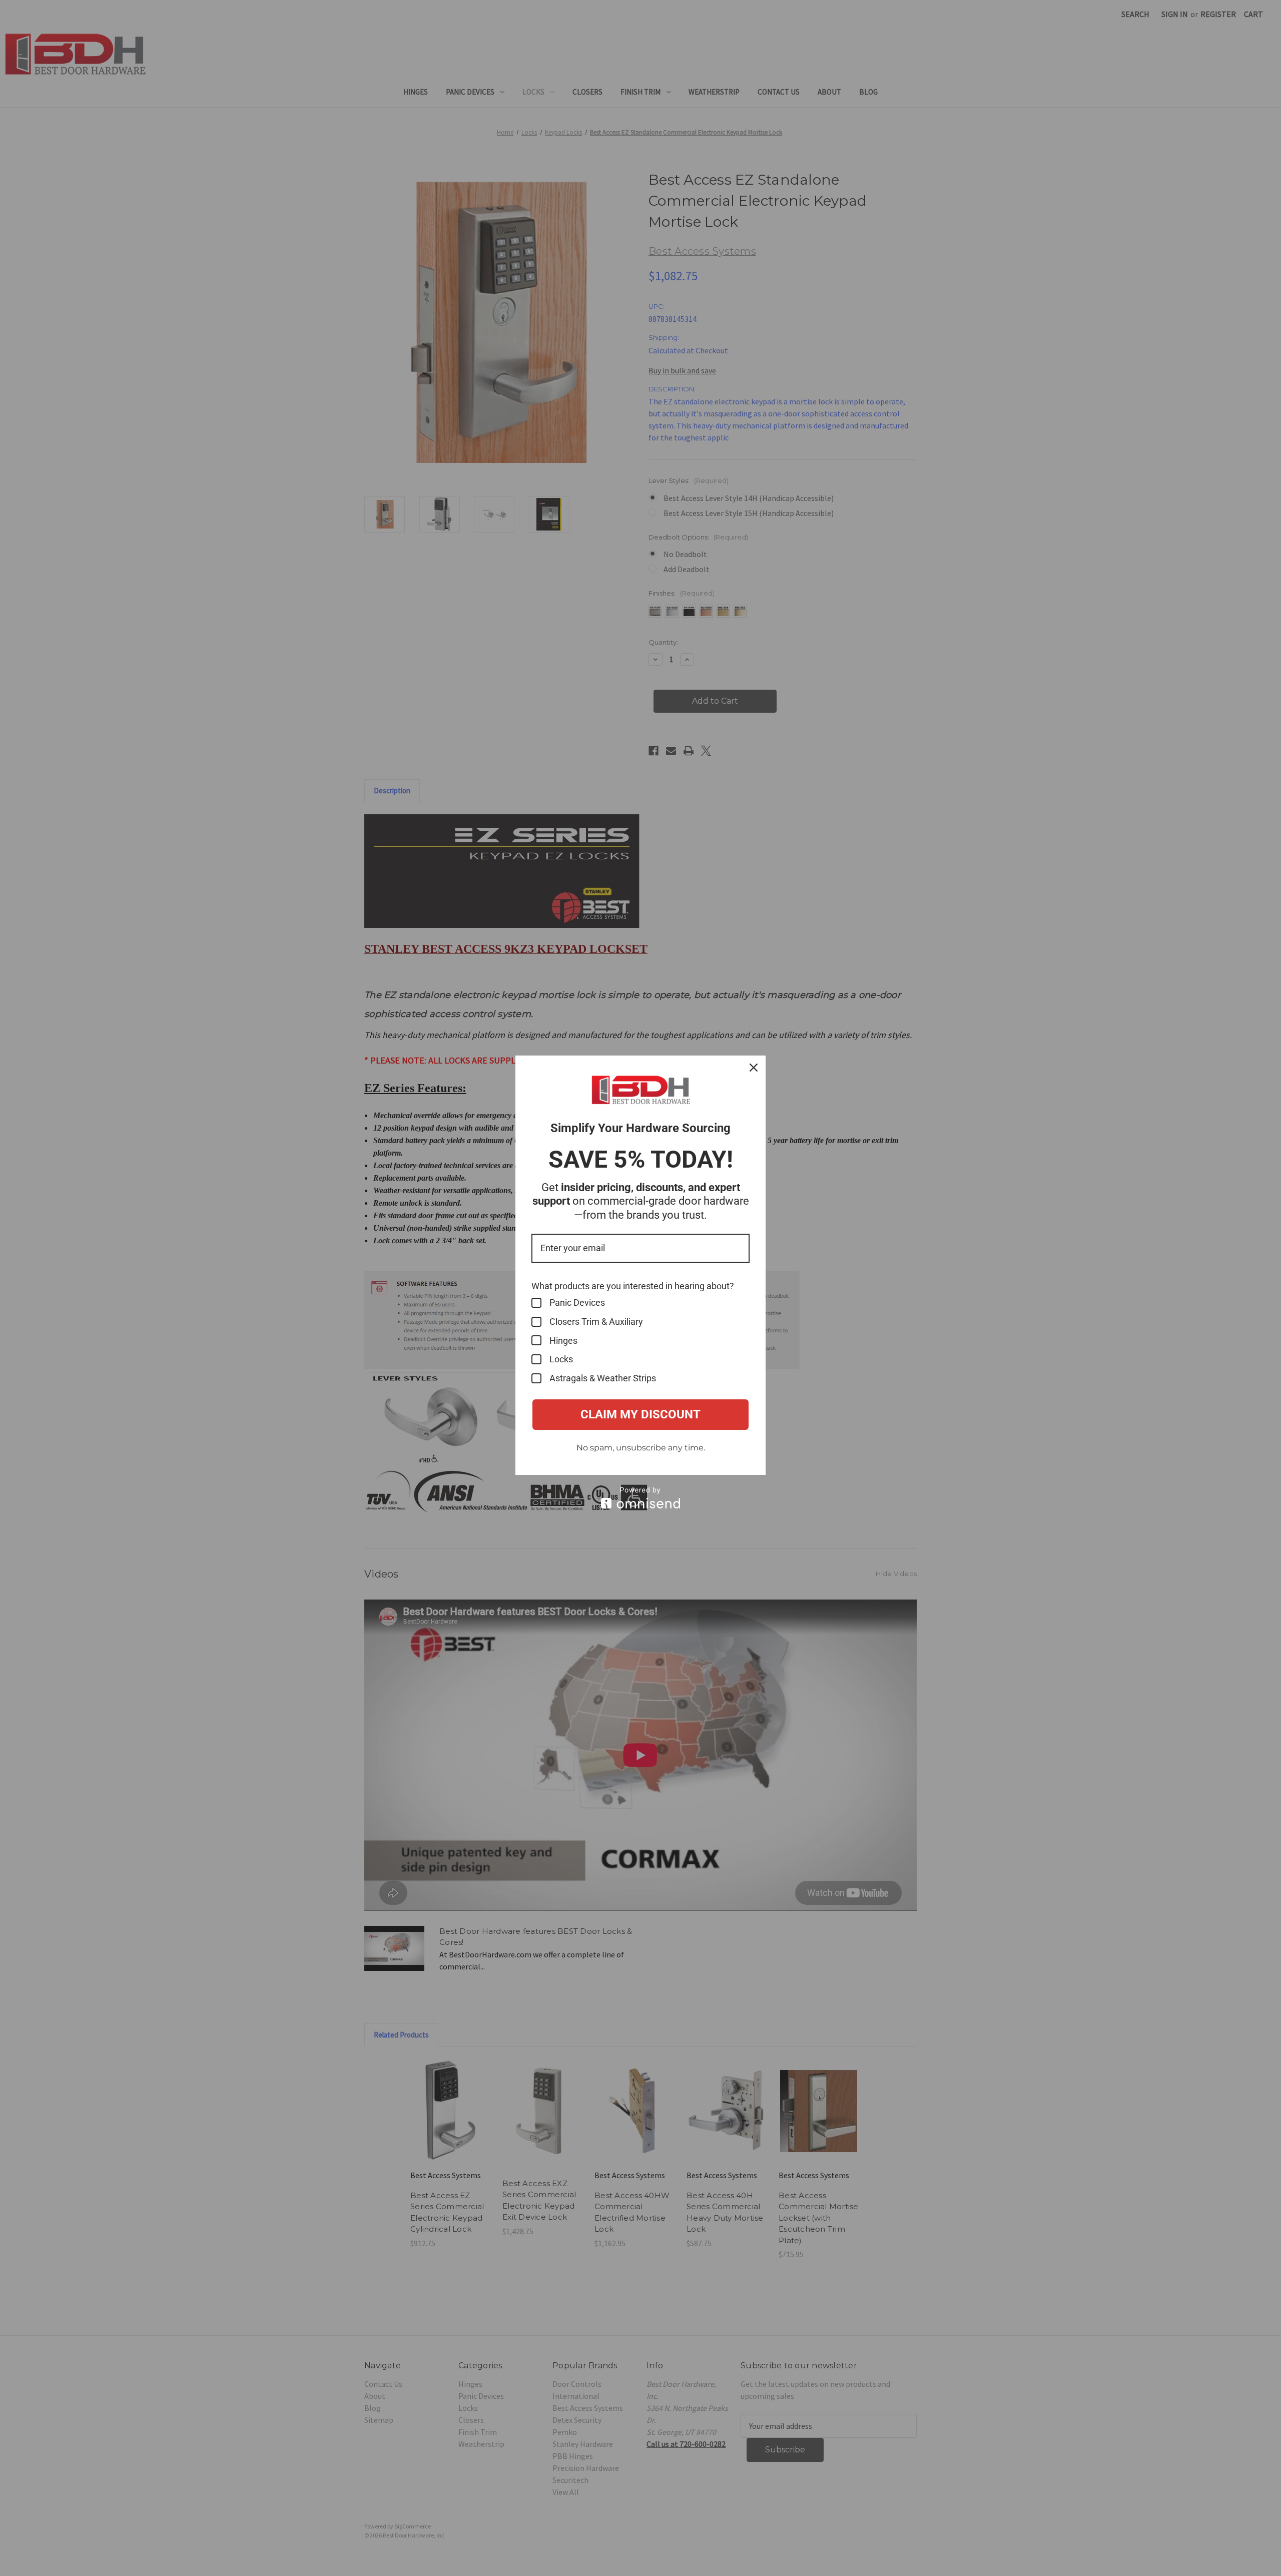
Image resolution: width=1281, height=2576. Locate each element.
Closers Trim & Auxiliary (596, 1322)
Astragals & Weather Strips (603, 1378)
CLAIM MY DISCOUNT (640, 1414)
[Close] (754, 1068)
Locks (561, 1359)
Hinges (563, 1341)
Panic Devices (577, 1303)
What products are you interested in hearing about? (633, 1286)
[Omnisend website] (640, 1498)
